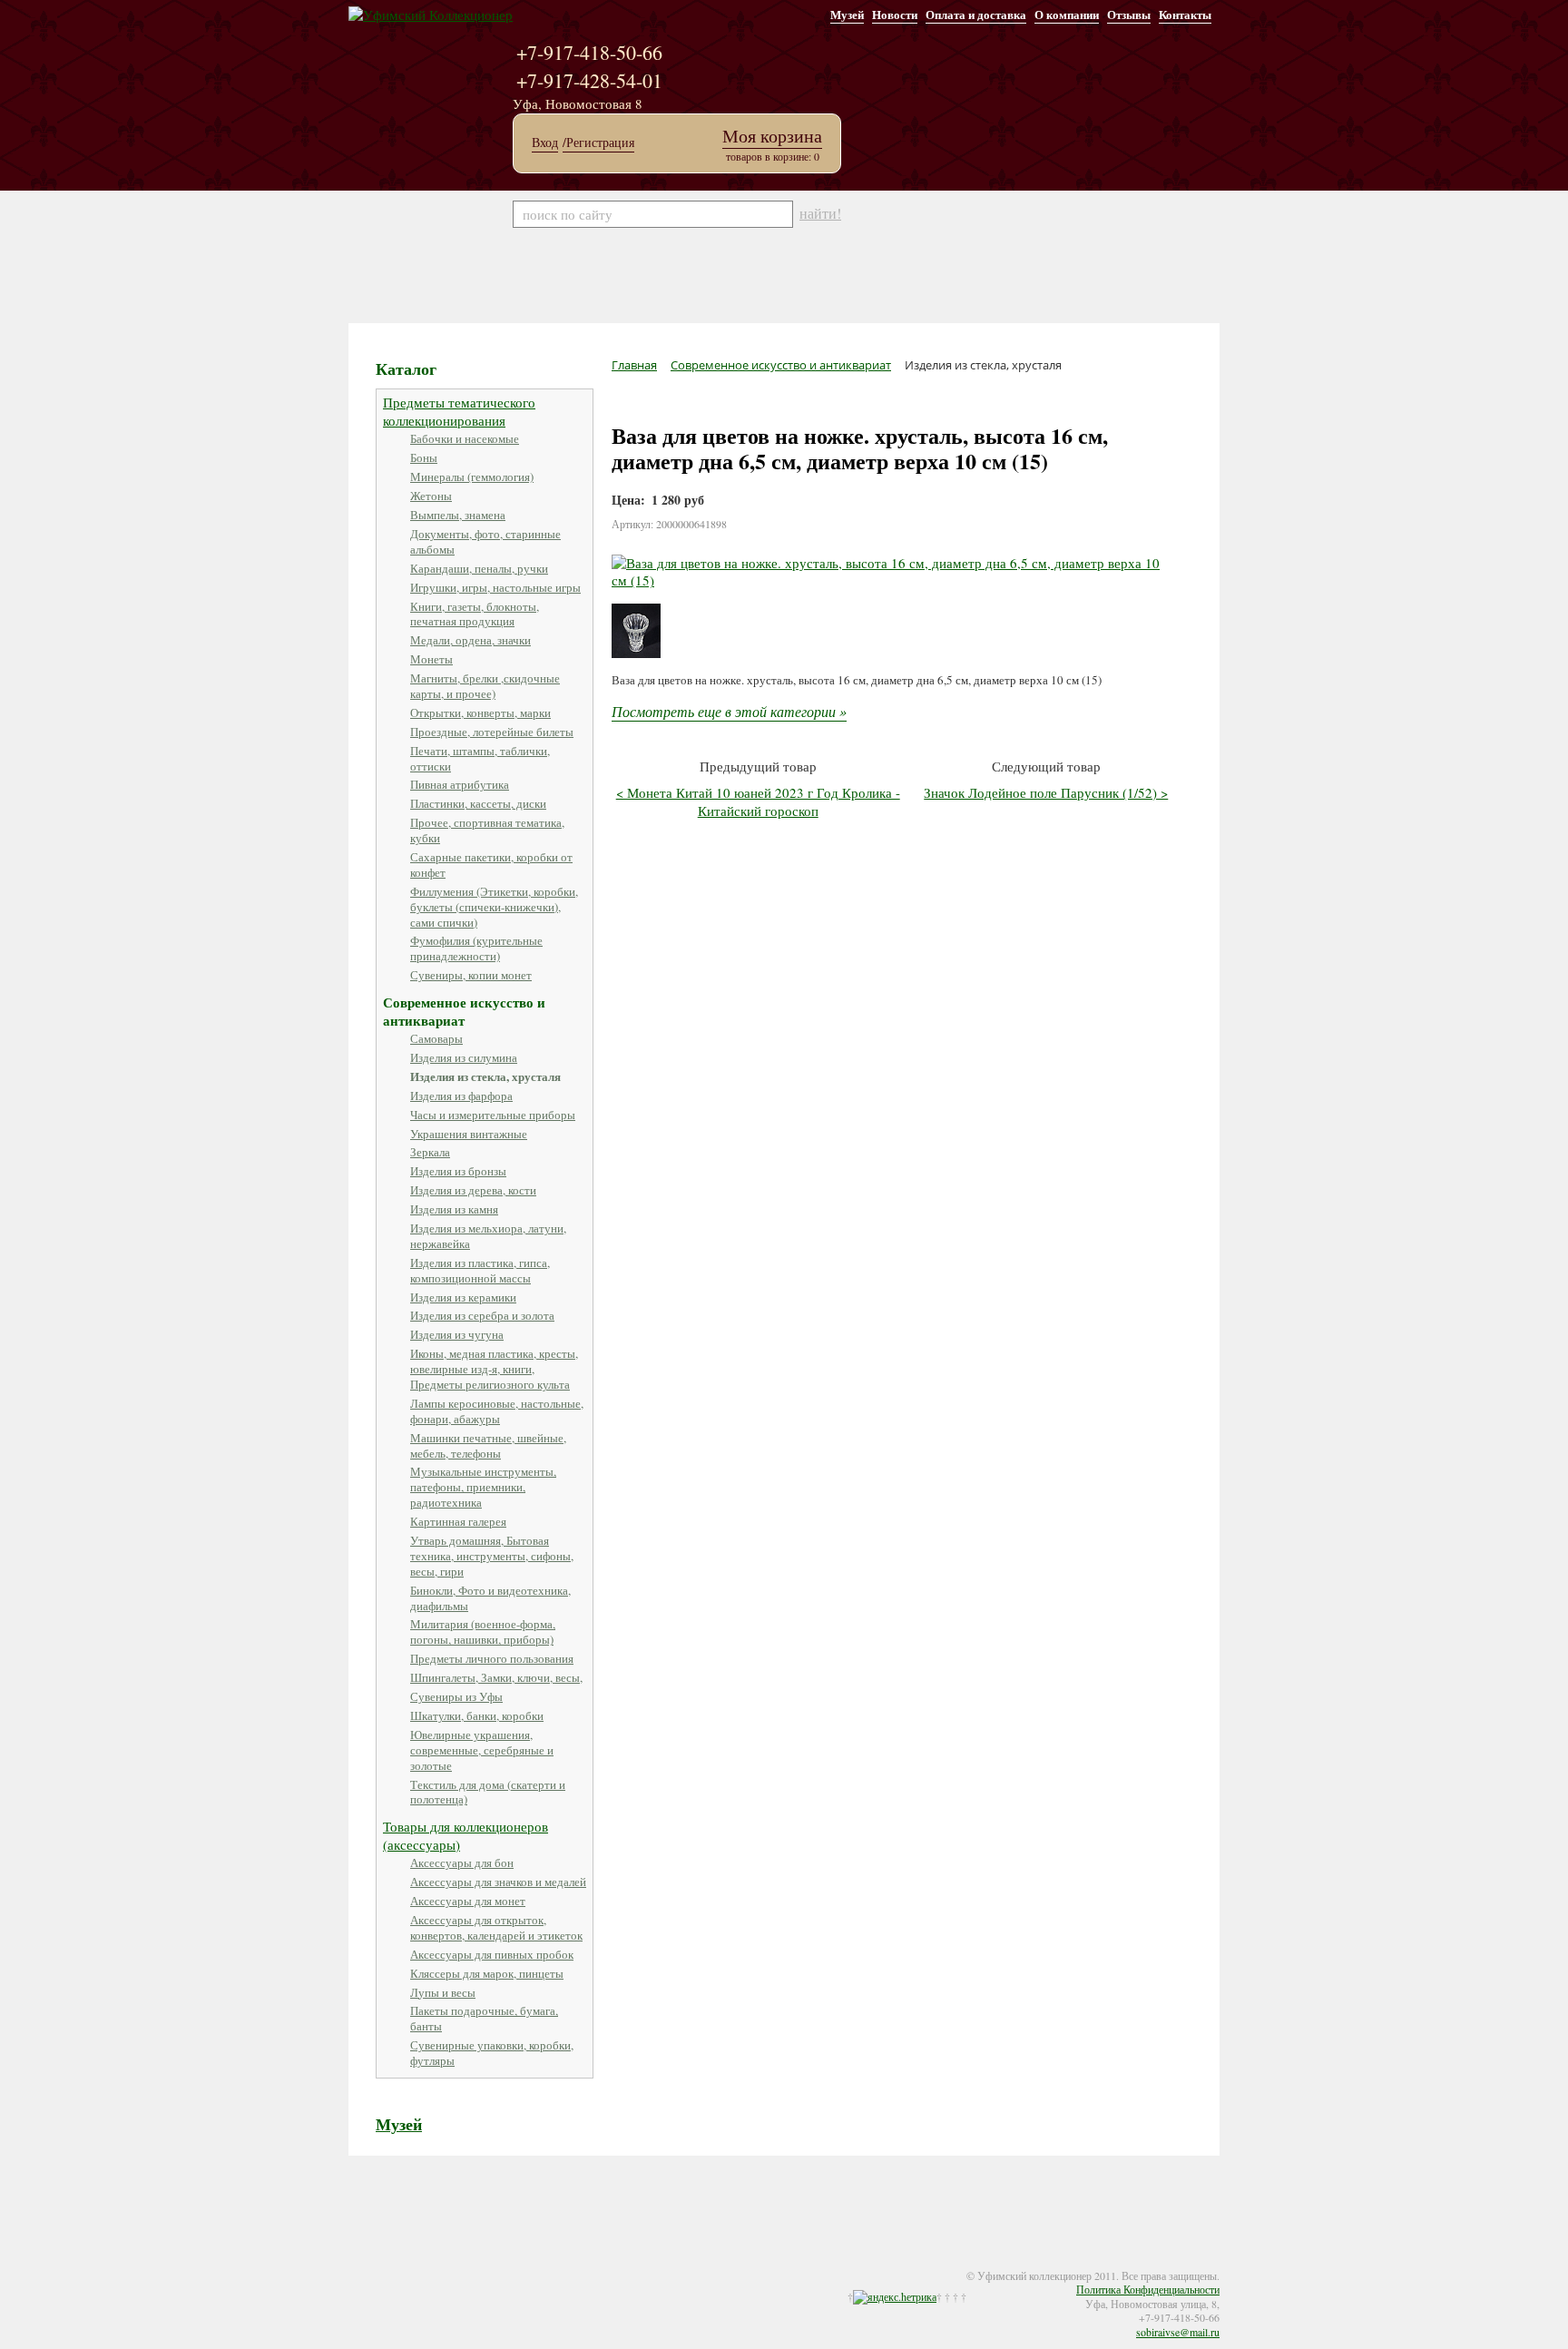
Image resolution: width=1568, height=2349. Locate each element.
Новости (895, 14)
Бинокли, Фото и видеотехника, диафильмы (490, 1598)
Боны (424, 457)
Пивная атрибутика (460, 784)
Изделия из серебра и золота (482, 1315)
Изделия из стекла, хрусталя (485, 1076)
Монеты (431, 659)
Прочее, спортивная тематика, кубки (487, 830)
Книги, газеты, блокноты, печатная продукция (475, 614)
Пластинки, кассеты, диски (478, 803)
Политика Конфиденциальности (1148, 2289)
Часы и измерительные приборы (493, 1115)
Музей (847, 14)
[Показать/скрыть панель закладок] (358, 2264)
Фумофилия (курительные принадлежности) (476, 948)
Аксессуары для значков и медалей (498, 1882)
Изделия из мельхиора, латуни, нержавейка (488, 1236)
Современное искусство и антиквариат (464, 1011)
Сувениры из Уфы (456, 1696)
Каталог (406, 369)
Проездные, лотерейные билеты (492, 732)
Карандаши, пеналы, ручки (479, 568)
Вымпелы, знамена (458, 515)
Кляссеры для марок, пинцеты (487, 1973)
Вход (545, 143)
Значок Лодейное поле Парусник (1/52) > (1046, 792)
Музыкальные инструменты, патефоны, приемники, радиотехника (483, 1487)
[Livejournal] (432, 2264)
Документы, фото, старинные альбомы (485, 541)
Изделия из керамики (463, 1297)
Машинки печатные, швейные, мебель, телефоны (488, 1445)
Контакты (1185, 14)
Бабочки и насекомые (465, 438)
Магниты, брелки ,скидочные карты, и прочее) (485, 686)
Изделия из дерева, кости (473, 1190)
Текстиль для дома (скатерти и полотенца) (488, 1792)
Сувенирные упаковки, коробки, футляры (492, 2053)
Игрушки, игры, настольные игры (495, 587)
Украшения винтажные (469, 1134)
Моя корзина (772, 136)
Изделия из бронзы (458, 1171)
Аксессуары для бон (462, 1862)
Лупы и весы (443, 1992)
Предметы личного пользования (492, 1658)
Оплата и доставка (976, 14)
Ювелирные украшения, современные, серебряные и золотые (482, 1750)
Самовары (436, 1038)
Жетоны (431, 496)
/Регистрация (598, 143)
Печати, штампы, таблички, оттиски (480, 758)
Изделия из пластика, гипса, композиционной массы (480, 1270)
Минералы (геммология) (472, 477)
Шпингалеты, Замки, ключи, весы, (496, 1677)
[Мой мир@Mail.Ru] (450, 2264)
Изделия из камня (454, 1209)
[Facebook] (377, 2264)
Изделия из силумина (464, 1057)
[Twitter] (396, 2264)
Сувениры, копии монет (471, 975)
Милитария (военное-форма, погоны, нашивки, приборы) (483, 1632)
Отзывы (1129, 14)
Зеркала (430, 1152)
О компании (1067, 14)
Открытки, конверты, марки (480, 713)
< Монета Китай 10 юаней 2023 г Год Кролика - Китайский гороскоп (758, 801)
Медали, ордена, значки (470, 640)
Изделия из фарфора (461, 1096)
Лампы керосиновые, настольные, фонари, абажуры (497, 1411)
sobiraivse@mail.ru (1178, 2332)
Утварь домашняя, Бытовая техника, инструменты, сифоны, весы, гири (492, 1556)
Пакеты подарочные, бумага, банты (484, 2018)
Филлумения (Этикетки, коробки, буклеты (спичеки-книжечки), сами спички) (494, 907)
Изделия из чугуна (457, 1334)
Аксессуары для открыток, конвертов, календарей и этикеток (496, 1927)
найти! (820, 213)
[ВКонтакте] (414, 2264)
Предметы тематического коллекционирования (459, 411)
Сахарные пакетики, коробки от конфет (491, 865)
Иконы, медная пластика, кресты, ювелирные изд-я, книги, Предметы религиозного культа (494, 1369)
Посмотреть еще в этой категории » (729, 711)
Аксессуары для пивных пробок (492, 1954)
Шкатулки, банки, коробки (477, 1715)
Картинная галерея (458, 1521)
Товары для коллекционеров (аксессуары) (465, 1835)
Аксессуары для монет (468, 1901)
